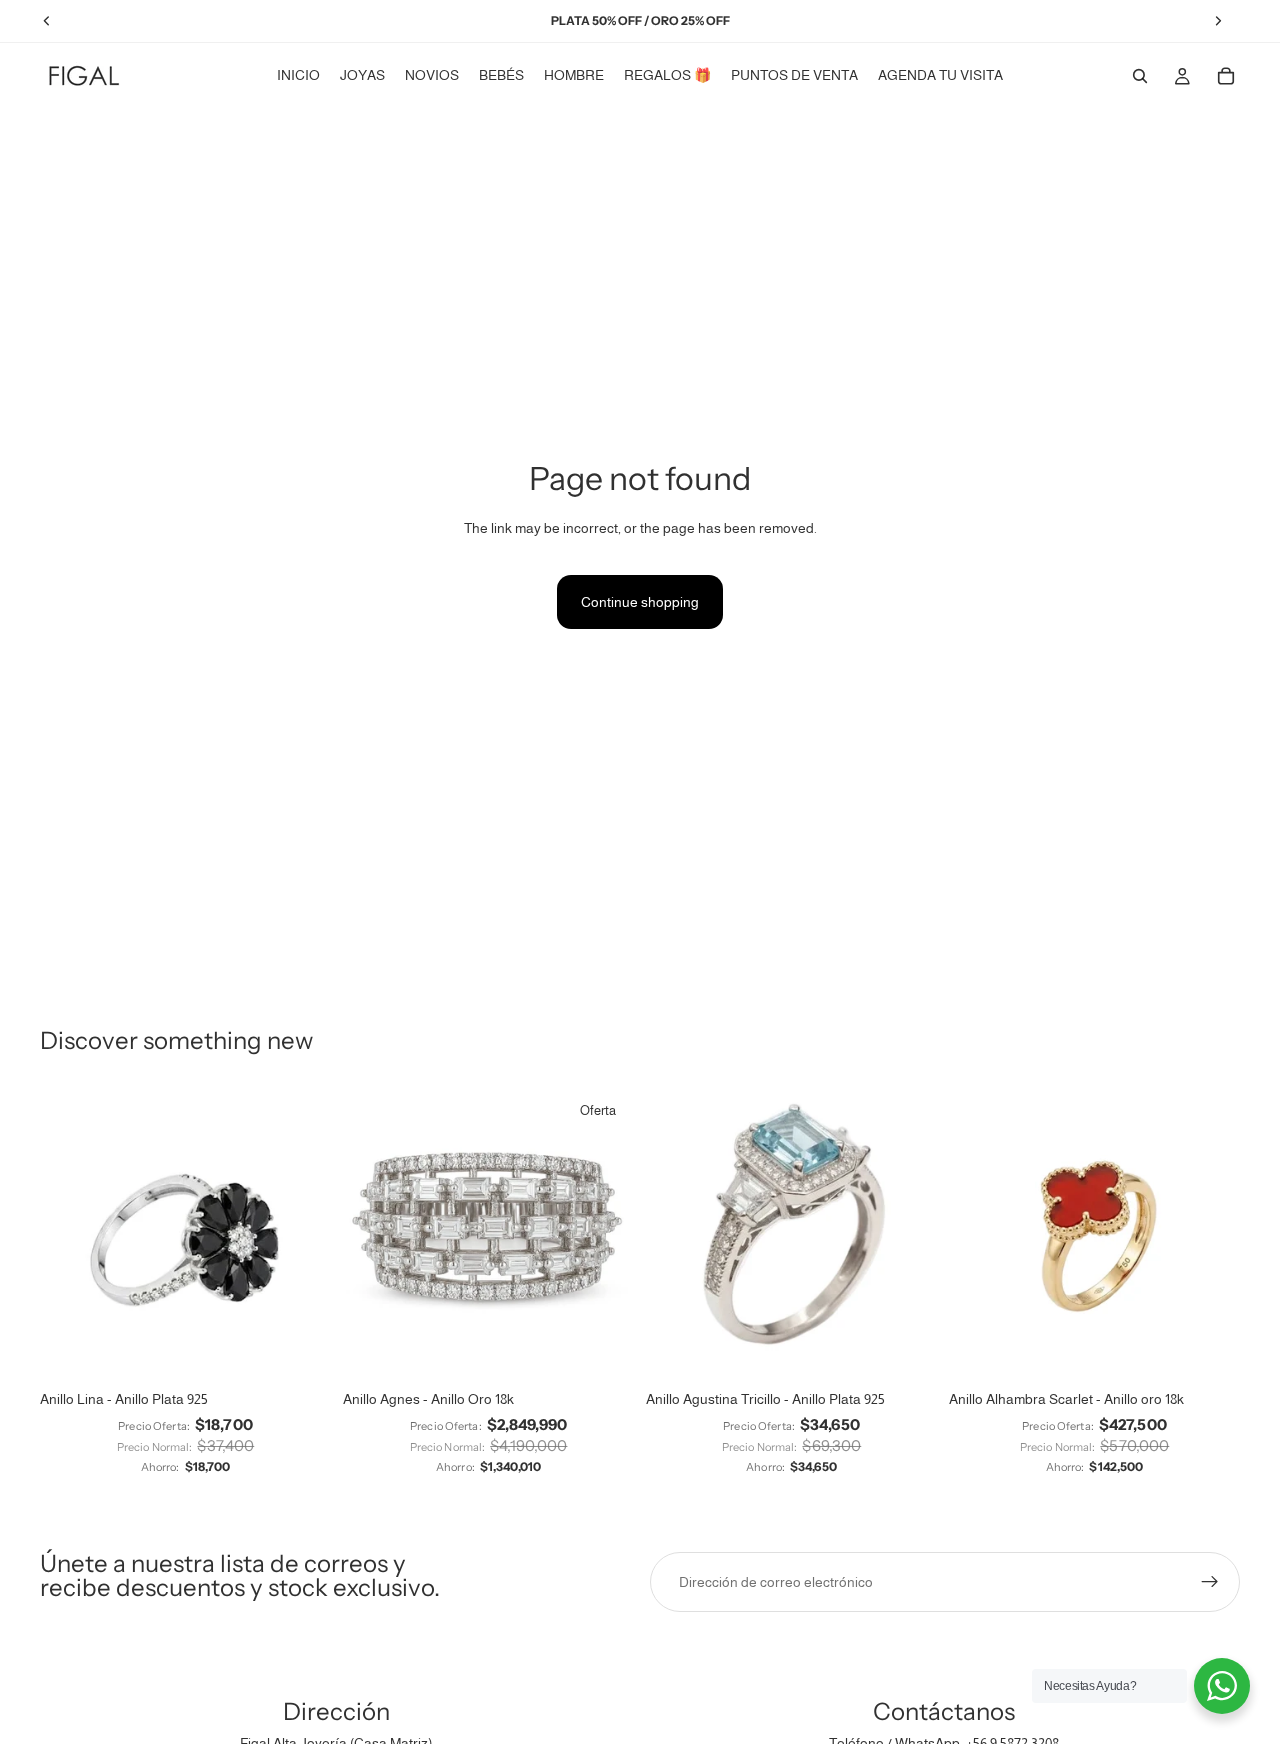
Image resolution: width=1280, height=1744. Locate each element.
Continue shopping (640, 602)
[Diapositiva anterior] (70, 1235)
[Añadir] (603, 1350)
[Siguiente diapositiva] (301, 1235)
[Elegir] (300, 1350)
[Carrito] (1226, 76)
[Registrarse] (1210, 1582)
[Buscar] (1140, 76)
